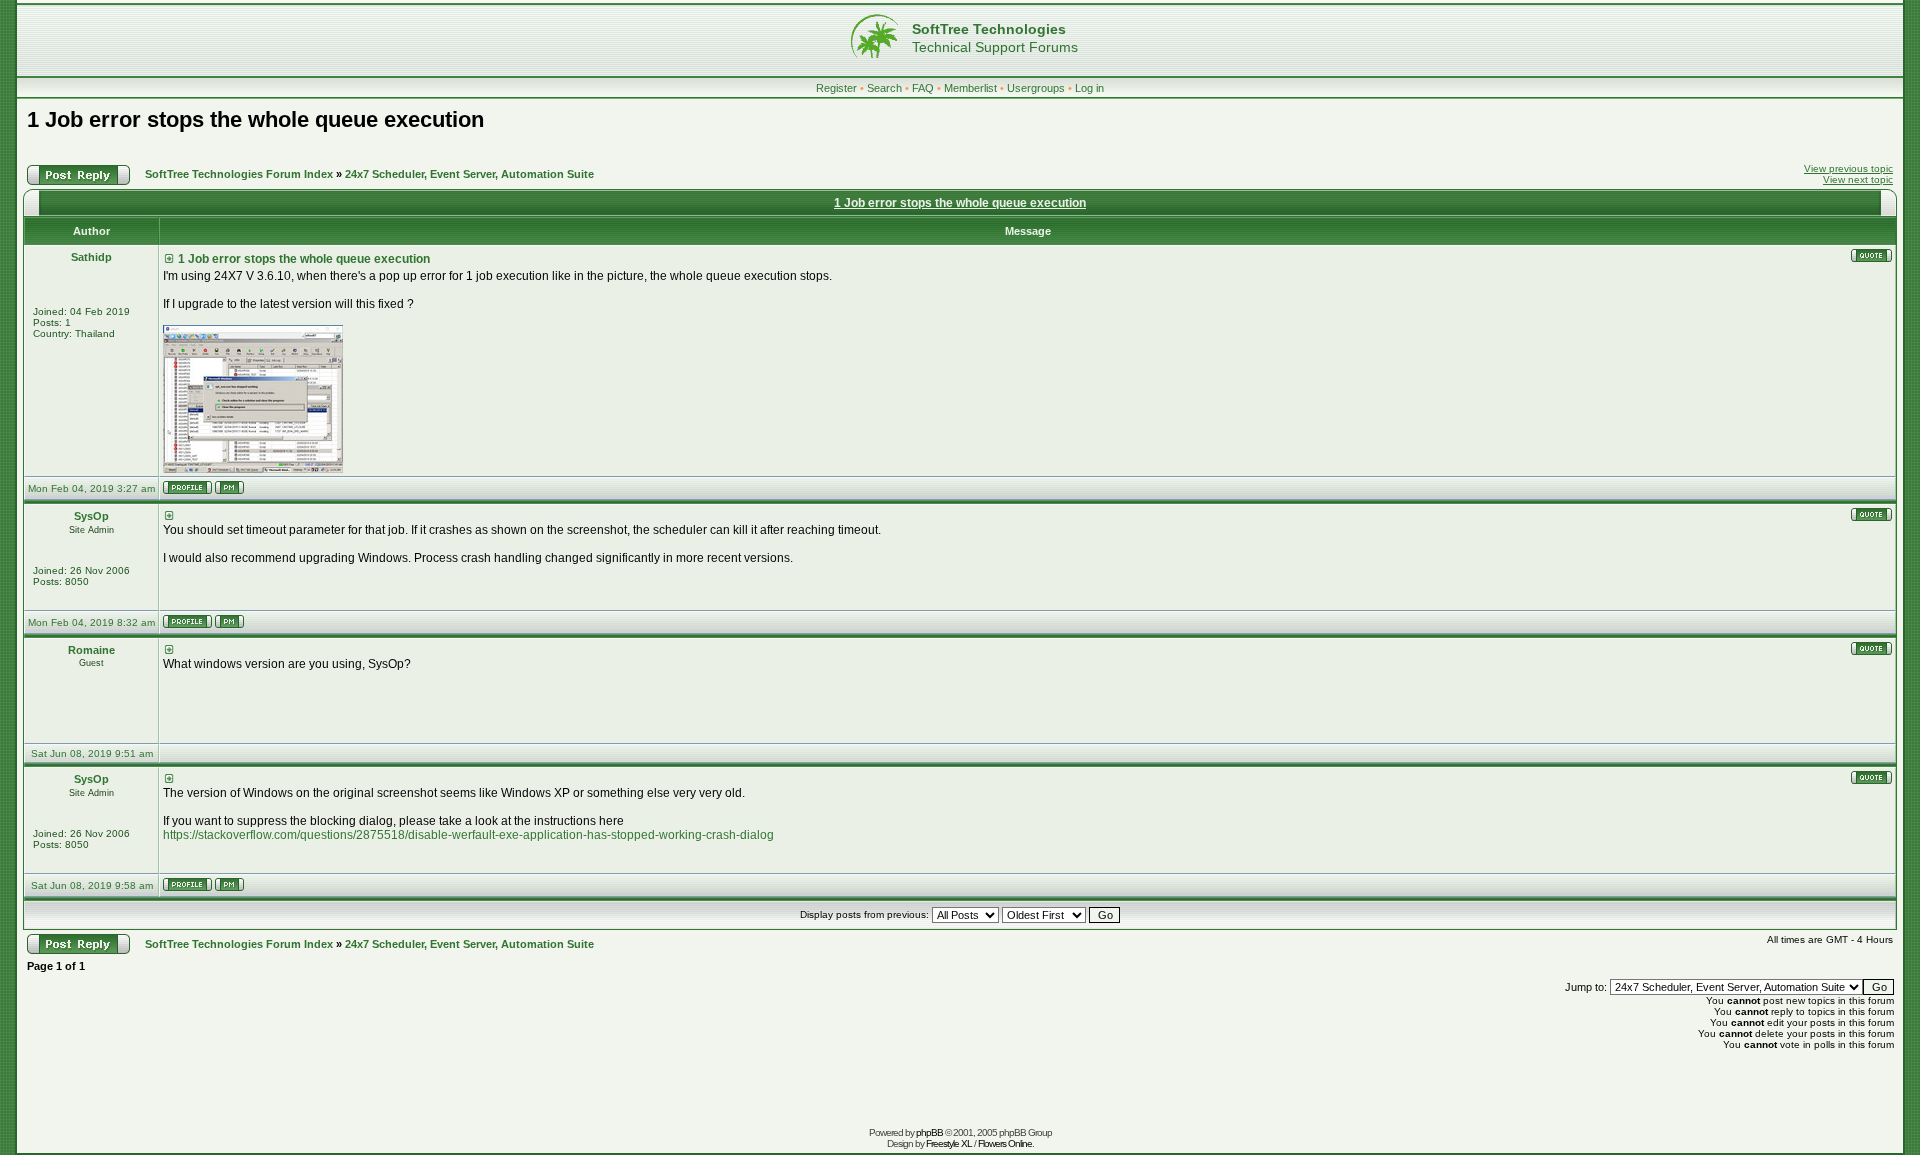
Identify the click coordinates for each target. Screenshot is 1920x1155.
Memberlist (970, 88)
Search (884, 88)
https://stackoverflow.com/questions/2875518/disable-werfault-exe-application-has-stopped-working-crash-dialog (468, 835)
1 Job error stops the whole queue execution (255, 119)
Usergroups (1036, 88)
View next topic (1858, 179)
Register (836, 88)
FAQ (923, 88)
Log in (1089, 88)
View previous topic (1848, 168)
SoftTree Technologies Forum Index (239, 174)
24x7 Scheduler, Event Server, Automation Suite (469, 174)
